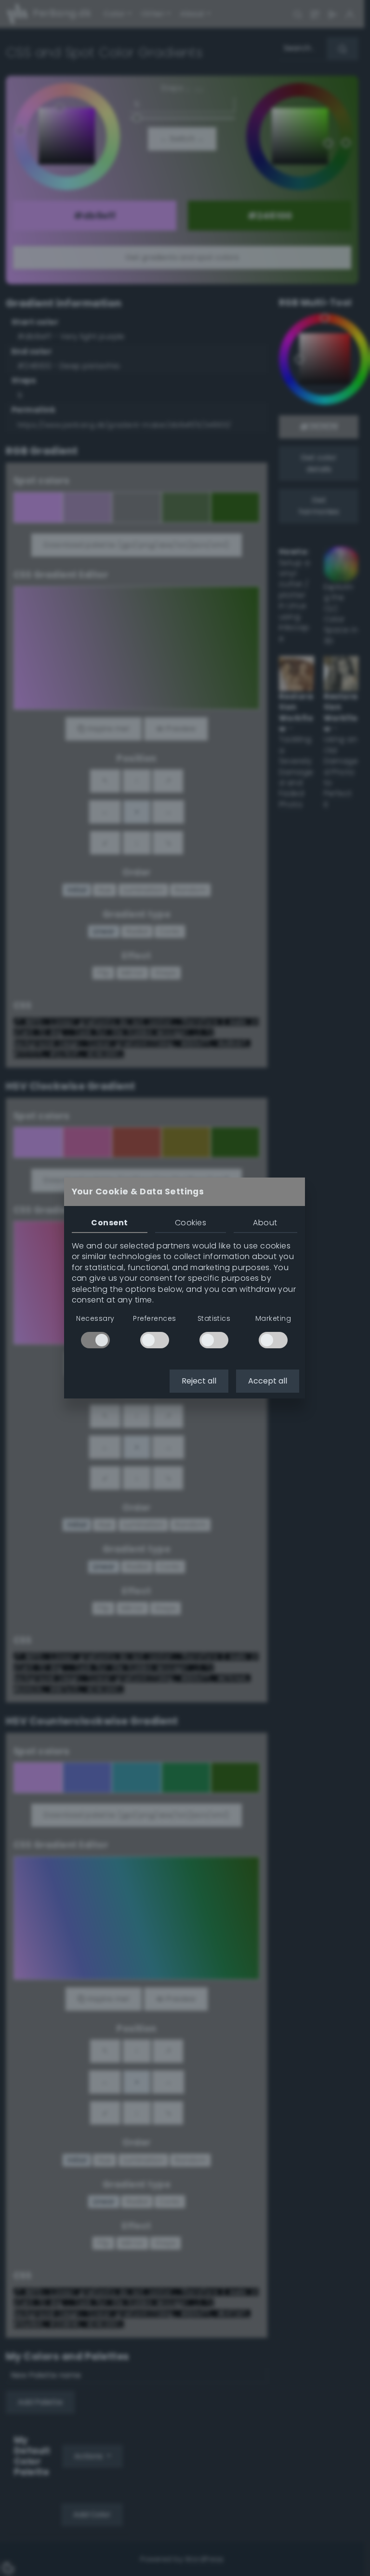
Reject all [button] (199, 1381)
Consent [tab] (109, 1223)
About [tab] (265, 1223)
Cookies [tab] (191, 1223)
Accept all (268, 1381)
